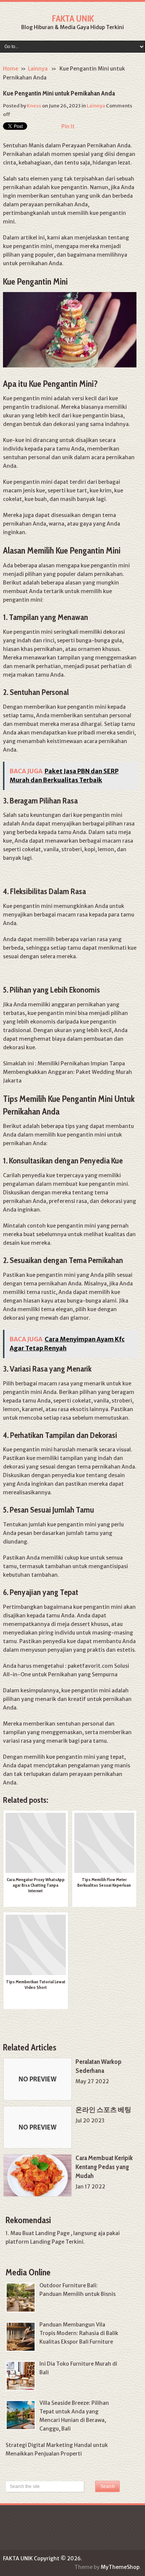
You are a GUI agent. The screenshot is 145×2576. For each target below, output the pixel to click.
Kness (34, 106)
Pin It (68, 126)
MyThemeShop (120, 2567)
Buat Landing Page (46, 2233)
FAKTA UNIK (73, 18)
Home (11, 69)
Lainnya (38, 69)
